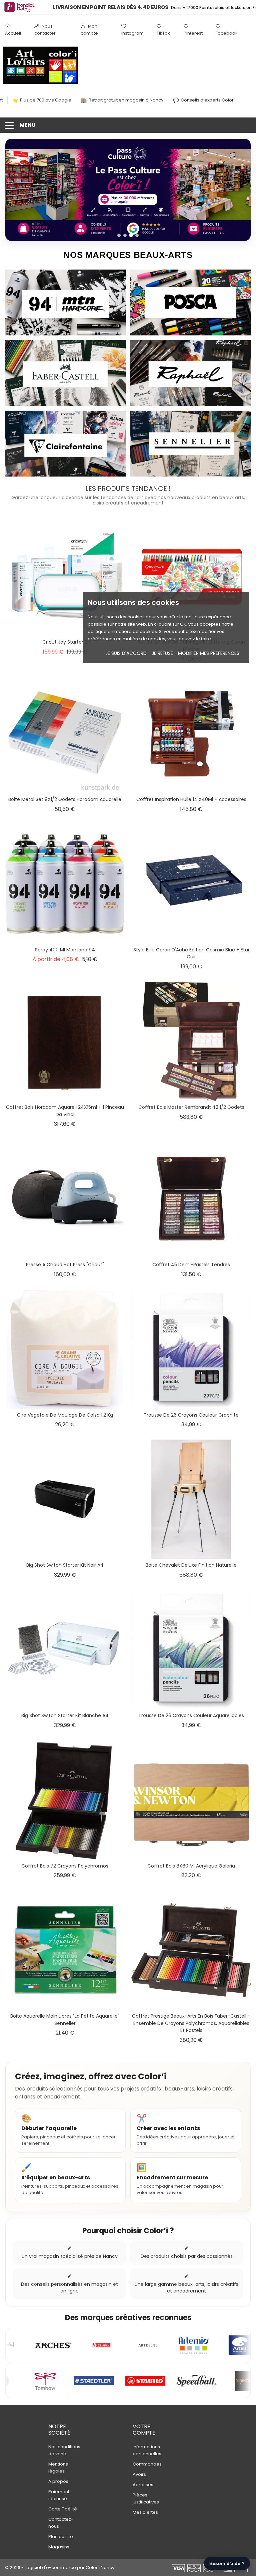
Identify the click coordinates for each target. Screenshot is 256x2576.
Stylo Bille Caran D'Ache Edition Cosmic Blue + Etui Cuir (191, 953)
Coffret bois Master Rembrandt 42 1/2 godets (191, 1107)
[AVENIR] (200, 2345)
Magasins (59, 2547)
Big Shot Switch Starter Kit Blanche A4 (65, 1715)
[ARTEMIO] (59, 2345)
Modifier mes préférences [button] (209, 653)
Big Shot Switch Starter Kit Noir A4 (65, 1565)
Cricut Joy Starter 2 (65, 642)
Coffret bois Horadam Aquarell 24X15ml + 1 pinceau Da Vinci (65, 1111)
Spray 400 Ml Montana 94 (65, 950)
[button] (128, 125)
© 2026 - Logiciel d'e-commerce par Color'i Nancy (60, 2568)
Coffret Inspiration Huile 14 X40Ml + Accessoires (191, 799)
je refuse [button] (162, 653)
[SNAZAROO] (204, 2381)
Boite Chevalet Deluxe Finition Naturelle (191, 1565)
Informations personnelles (147, 2450)
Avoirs (139, 2474)
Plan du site (61, 2537)
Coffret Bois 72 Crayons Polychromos (65, 1866)
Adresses (143, 2485)
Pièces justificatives (146, 2498)
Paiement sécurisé (59, 2495)
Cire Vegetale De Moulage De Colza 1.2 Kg (65, 1415)
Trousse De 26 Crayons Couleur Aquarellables (191, 1715)
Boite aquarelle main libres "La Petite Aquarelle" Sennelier (65, 2020)
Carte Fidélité (63, 2509)
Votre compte (144, 2430)
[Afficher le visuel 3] (131, 235)
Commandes (147, 2464)
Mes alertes (145, 2512)
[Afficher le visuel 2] (125, 235)
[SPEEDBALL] (61, 2381)
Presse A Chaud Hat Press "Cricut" (65, 1265)
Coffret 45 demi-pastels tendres (191, 1265)
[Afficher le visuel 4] (137, 235)
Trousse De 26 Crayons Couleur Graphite (191, 1415)
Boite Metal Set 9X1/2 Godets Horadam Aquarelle (65, 799)
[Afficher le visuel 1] (119, 235)
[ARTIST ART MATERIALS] (105, 2345)
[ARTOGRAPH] (151, 2345)
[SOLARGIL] (155, 2381)
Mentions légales (58, 2468)
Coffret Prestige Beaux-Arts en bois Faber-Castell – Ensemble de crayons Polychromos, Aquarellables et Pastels (191, 2023)
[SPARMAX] (109, 2381)
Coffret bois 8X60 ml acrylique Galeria (191, 1866)
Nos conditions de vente (64, 2450)
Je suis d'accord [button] (126, 653)
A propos (58, 2481)
